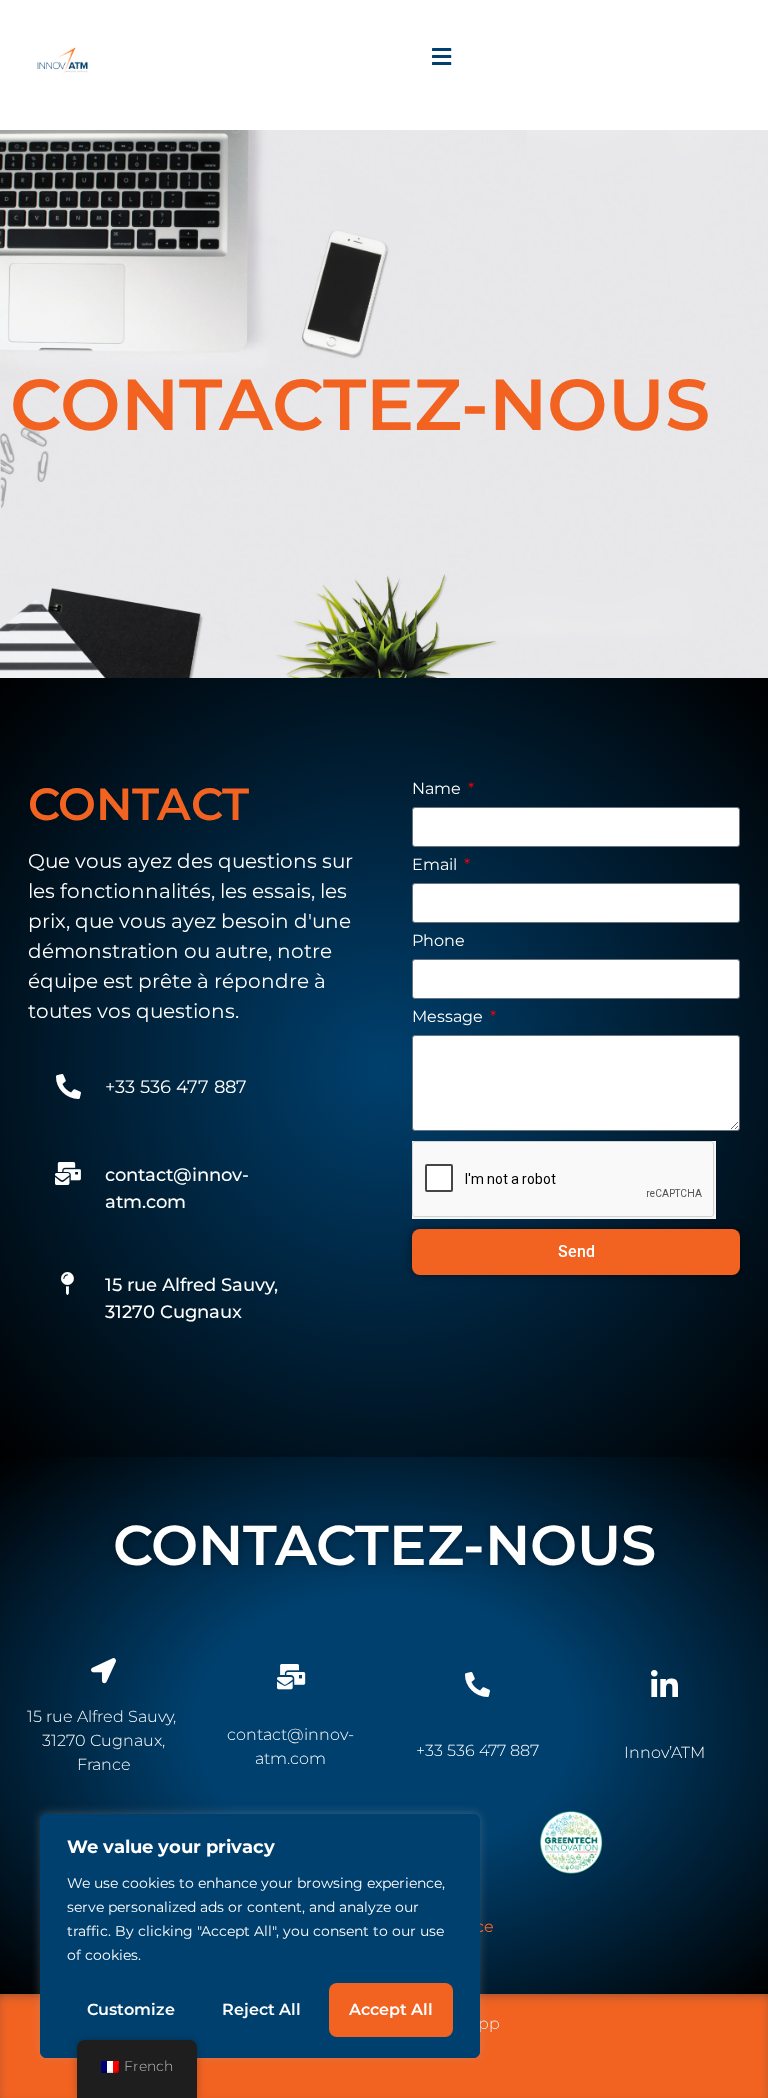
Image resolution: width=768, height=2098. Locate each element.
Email (436, 865)
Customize (131, 2009)
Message (449, 1017)
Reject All (261, 2009)
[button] (441, 56)
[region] (260, 1936)
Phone (438, 941)
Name (438, 789)
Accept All (391, 2009)
